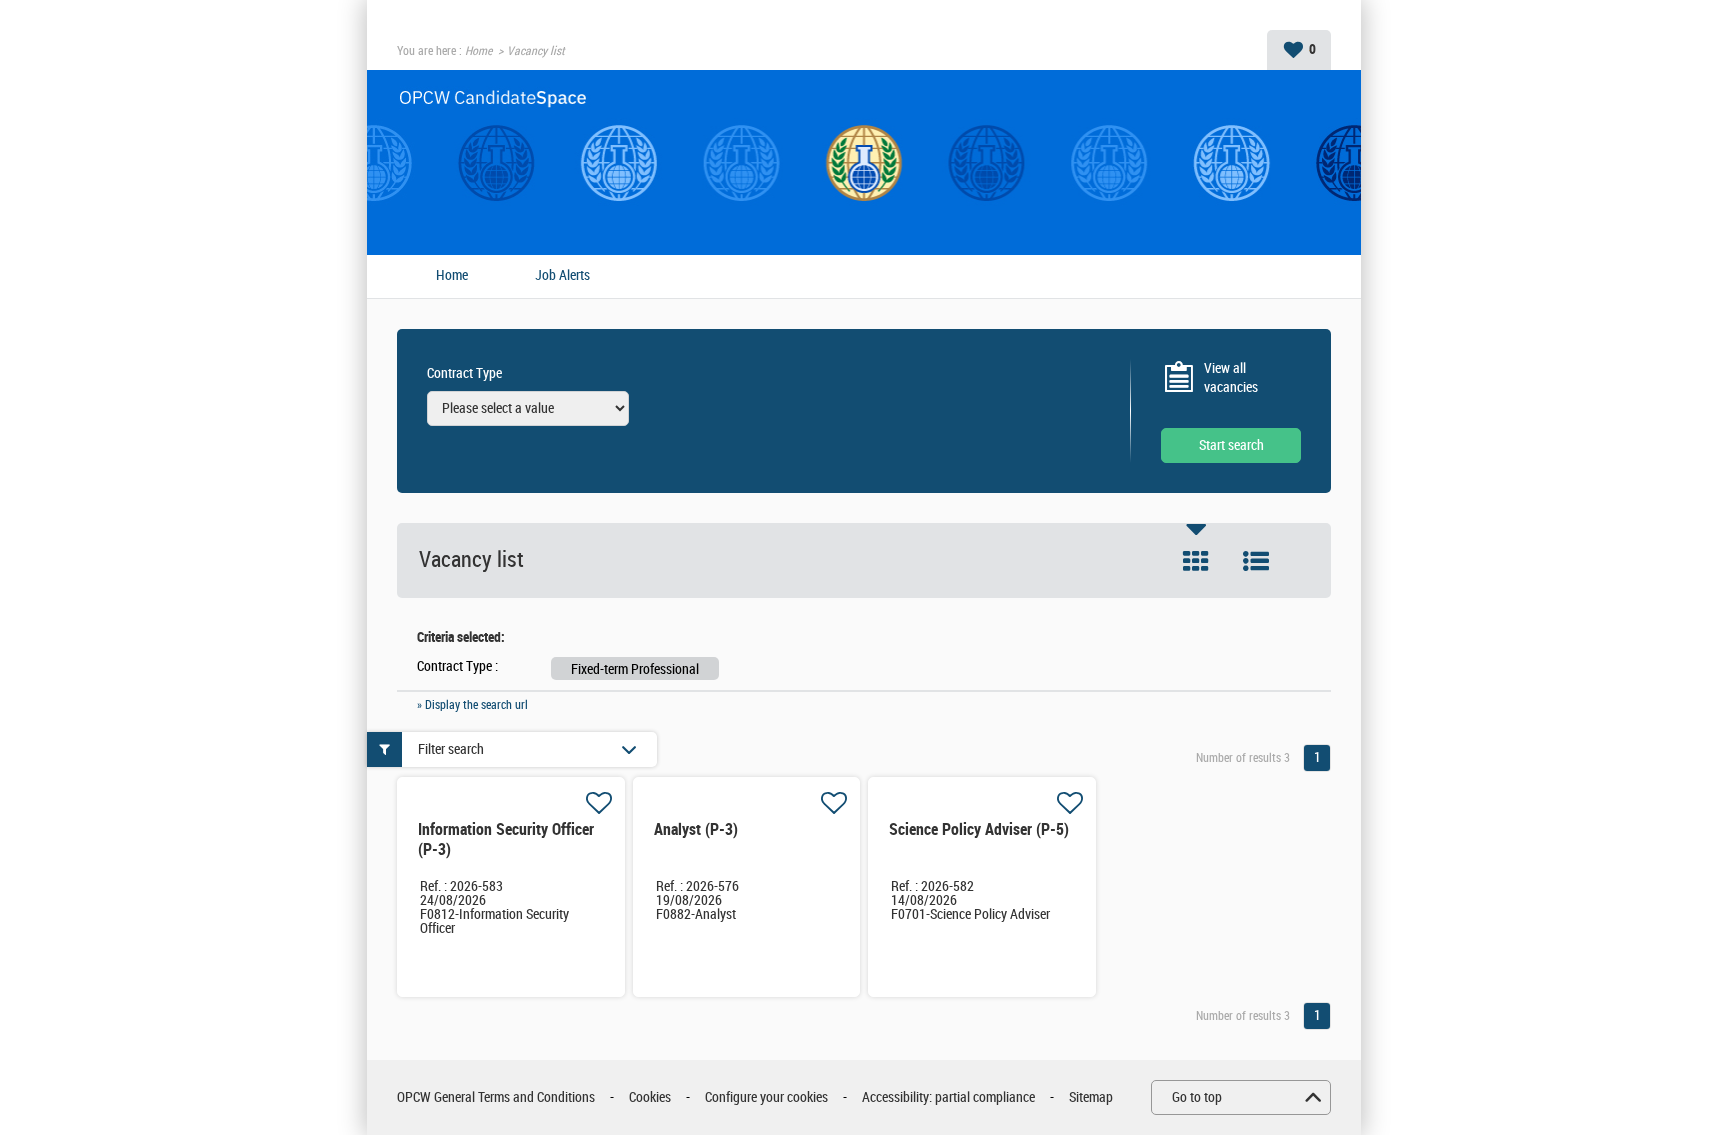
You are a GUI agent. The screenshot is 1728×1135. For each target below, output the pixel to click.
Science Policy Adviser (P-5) (979, 829)
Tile (1196, 561)
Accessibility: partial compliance (948, 1097)
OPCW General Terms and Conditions (496, 1097)
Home (478, 51)
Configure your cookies (766, 1097)
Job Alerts (562, 276)
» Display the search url (472, 705)
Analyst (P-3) (696, 829)
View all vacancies (1231, 378)
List (1256, 561)
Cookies (650, 1097)
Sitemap (1091, 1097)
